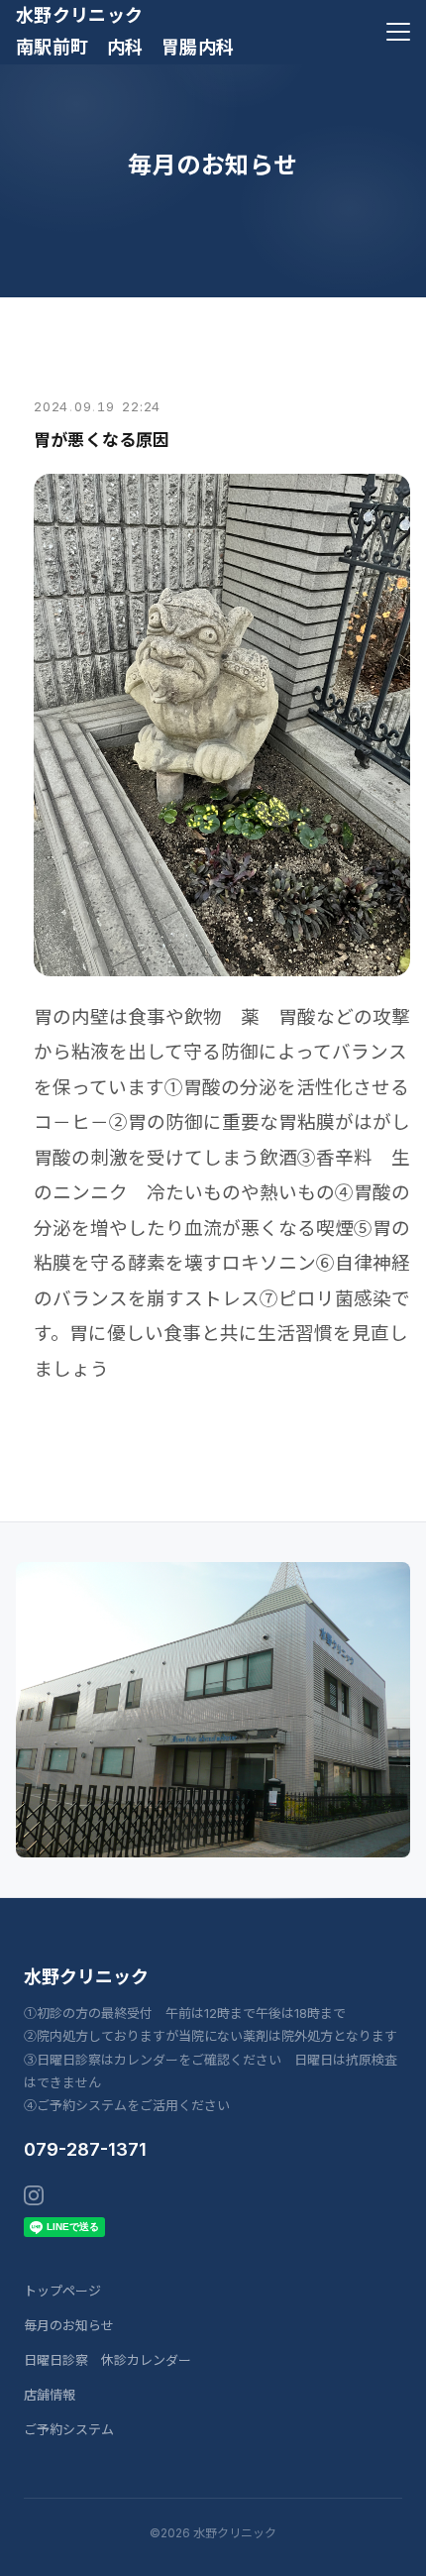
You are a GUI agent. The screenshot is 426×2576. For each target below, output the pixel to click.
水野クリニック (86, 1977)
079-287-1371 (85, 2149)
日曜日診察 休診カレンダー (107, 2360)
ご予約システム (69, 2429)
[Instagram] (34, 2195)
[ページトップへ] (384, 2550)
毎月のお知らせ (69, 2325)
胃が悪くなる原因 (102, 440)
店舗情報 (50, 2395)
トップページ (62, 2291)
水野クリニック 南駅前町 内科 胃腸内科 (125, 31)
